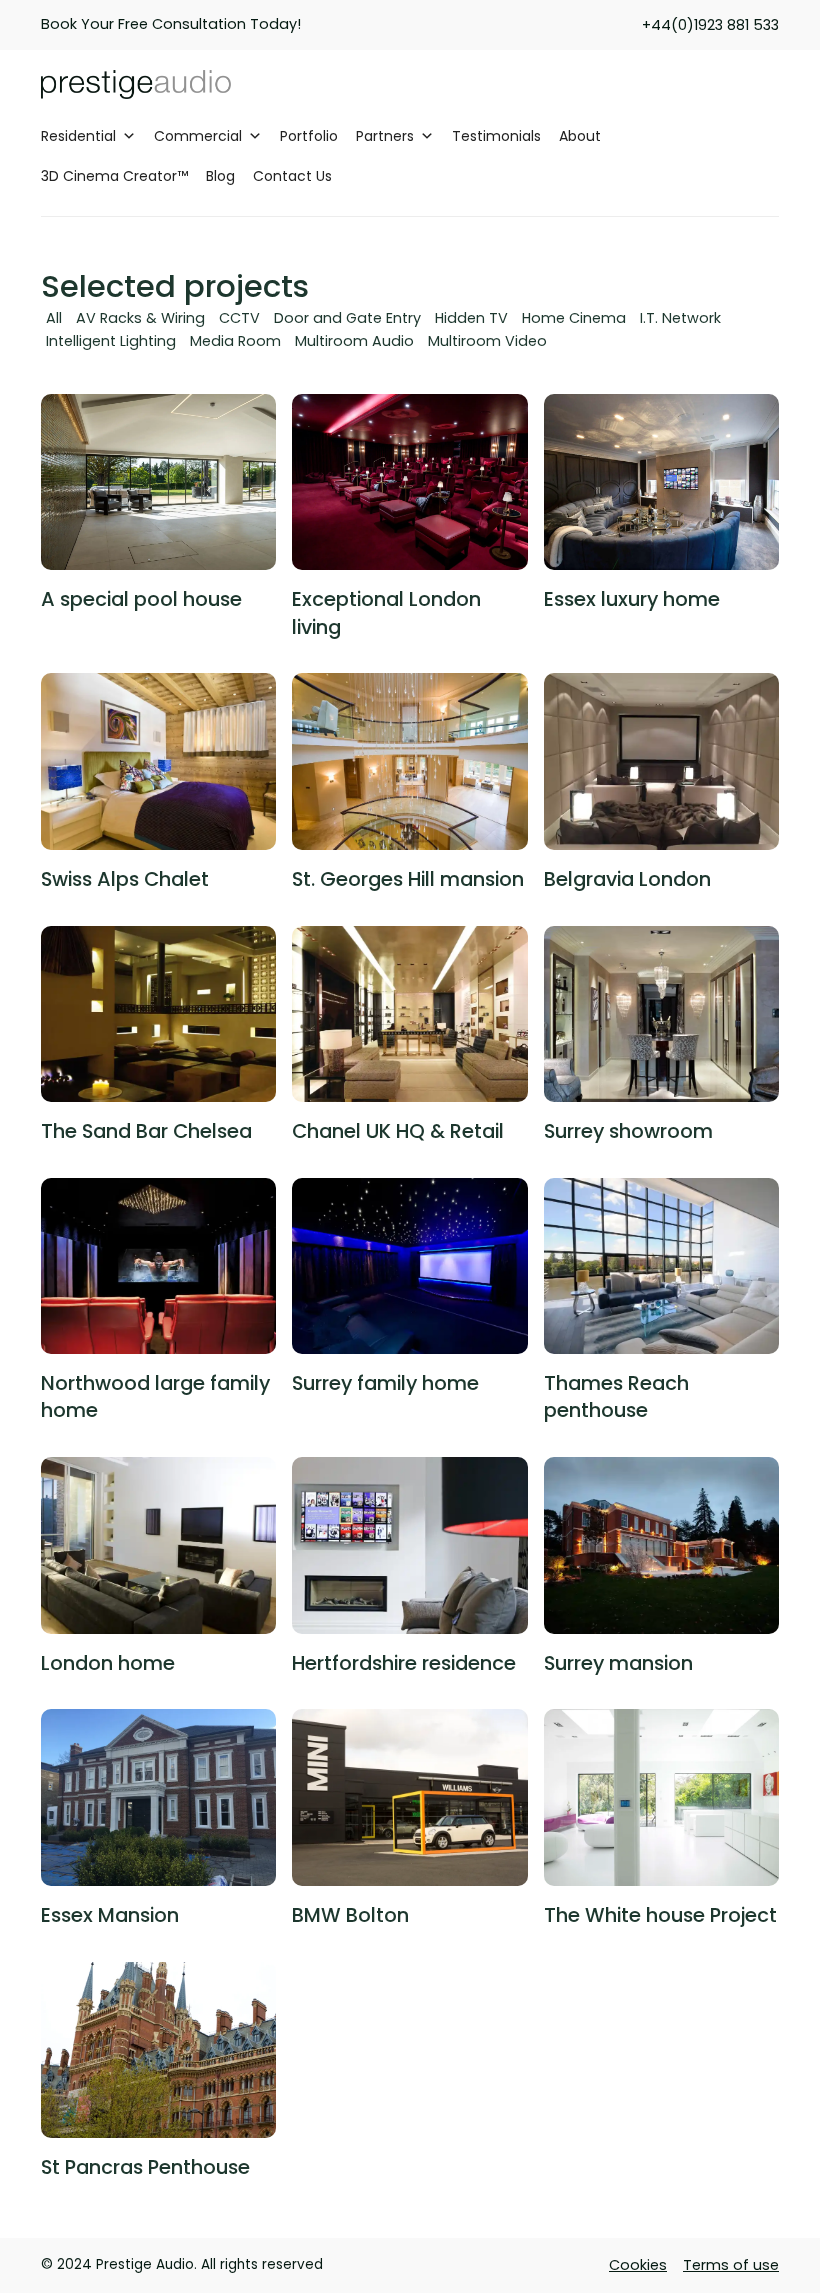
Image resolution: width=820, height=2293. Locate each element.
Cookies (638, 2265)
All (54, 318)
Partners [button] (385, 136)
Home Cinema (574, 318)
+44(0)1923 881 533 (710, 25)
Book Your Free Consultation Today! (171, 24)
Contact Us (292, 176)
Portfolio (309, 136)
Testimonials (496, 136)
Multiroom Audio (354, 341)
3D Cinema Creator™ (114, 176)
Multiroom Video (487, 341)
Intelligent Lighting (111, 341)
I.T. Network (680, 318)
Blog (220, 176)
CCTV (239, 318)
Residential (78, 136)
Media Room (235, 341)
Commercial (198, 136)
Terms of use (731, 2265)
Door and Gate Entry (347, 318)
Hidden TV (471, 318)
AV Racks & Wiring (140, 318)
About (580, 136)
